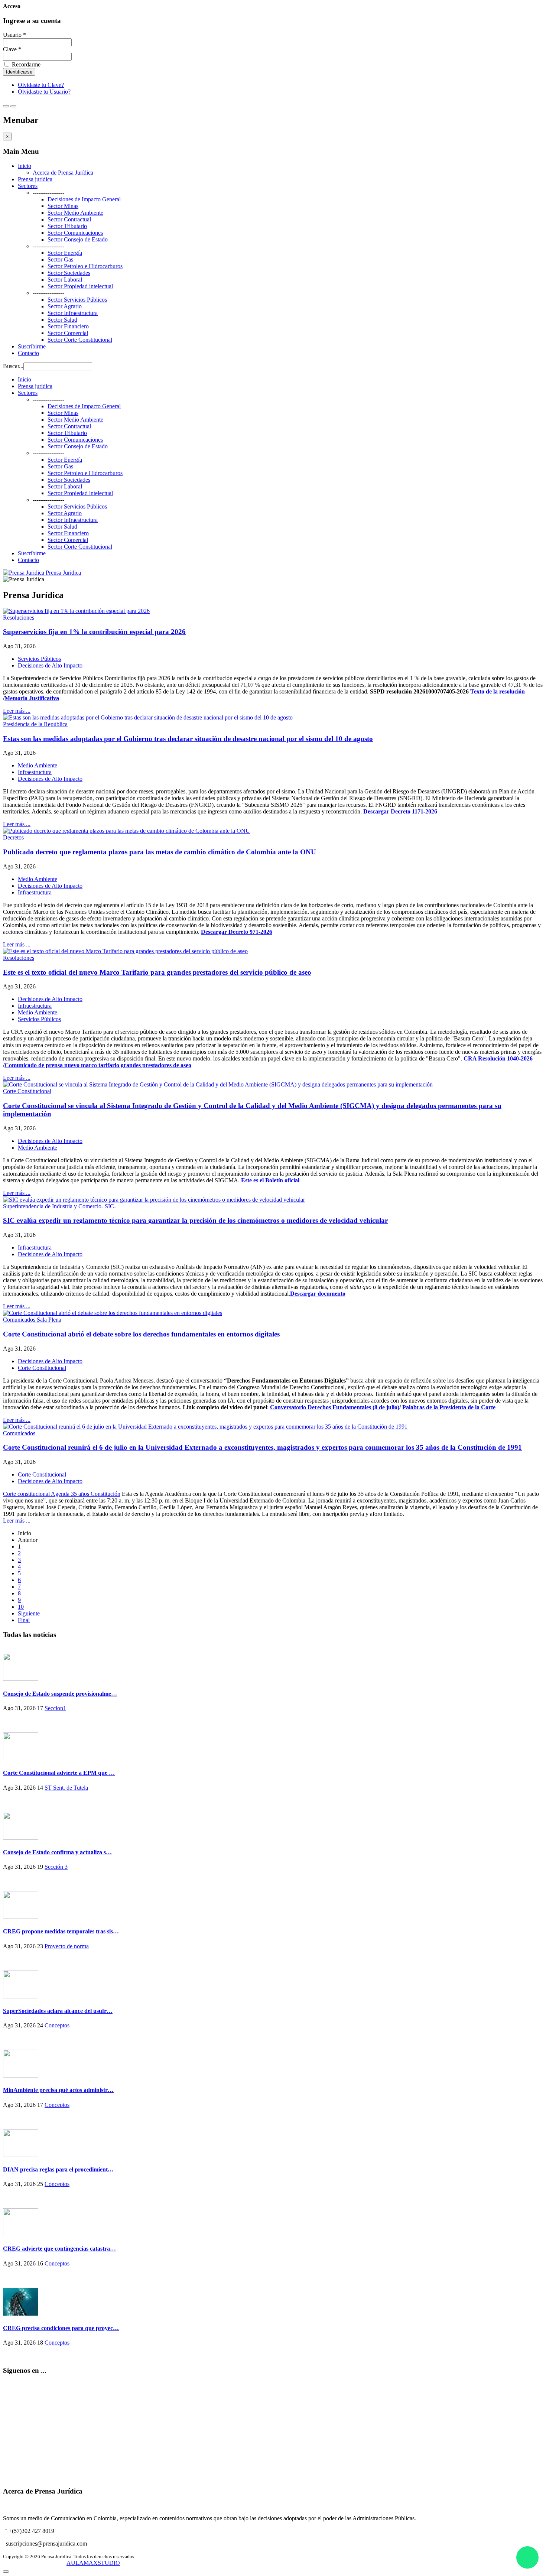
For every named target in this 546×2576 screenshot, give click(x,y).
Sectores (28, 186)
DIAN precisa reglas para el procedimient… (58, 2169)
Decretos (13, 837)
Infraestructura (35, 772)
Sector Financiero (68, 326)
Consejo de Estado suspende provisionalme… (60, 1694)
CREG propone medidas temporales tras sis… (61, 1931)
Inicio (25, 166)
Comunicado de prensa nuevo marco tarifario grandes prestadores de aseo (98, 1065)
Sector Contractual (69, 219)
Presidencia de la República (35, 724)
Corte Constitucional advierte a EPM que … (59, 1773)
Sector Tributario (67, 226)
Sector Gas (60, 259)
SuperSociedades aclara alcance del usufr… (58, 2011)
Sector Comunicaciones (75, 233)
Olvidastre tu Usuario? (44, 92)
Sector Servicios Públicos (77, 300)
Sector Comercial (68, 333)
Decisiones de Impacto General (84, 199)
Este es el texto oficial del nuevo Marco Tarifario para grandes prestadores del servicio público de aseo (157, 972)
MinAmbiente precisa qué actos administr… (58, 2090)
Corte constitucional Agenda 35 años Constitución (62, 1494)
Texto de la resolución (498, 691)
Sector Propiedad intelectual (80, 286)
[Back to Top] (6, 2572)
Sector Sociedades (69, 273)
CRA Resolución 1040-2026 (498, 1058)
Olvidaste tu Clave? (41, 85)
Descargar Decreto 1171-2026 (400, 811)
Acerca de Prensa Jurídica (63, 173)
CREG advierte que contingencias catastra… (59, 2249)
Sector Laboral (65, 280)
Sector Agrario (65, 306)
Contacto (28, 353)
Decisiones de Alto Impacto (50, 665)
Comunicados (19, 1433)
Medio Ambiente (38, 765)
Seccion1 (55, 1708)
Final (24, 1620)
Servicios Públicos (39, 659)
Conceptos (57, 2025)
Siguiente (29, 1613)
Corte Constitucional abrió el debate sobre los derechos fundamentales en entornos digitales (141, 1334)
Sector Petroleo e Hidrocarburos (85, 266)
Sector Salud (62, 320)
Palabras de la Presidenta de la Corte (449, 1407)
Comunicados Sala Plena (32, 1320)
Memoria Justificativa (32, 698)
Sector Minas (63, 206)
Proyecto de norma (67, 1946)
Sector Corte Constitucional (80, 340)
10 (21, 1607)
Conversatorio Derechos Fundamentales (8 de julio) (335, 1407)
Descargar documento (318, 1294)
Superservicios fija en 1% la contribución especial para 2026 (94, 632)
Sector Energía (65, 253)
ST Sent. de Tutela (66, 1788)
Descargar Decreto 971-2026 (237, 932)
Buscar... (13, 366)
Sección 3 (56, 1867)
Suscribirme (32, 346)
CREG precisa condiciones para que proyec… (61, 2328)
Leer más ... (17, 711)
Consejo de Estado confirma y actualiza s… (57, 1852)
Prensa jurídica (35, 179)
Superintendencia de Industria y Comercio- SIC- (59, 1206)
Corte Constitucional (27, 1091)
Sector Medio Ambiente (75, 213)
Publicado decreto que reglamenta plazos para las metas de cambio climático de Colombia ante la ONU (160, 852)
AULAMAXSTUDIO (93, 2563)
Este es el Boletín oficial (270, 1180)
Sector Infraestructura (73, 313)
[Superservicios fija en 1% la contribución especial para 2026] (76, 611)
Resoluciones (19, 618)
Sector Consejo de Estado (78, 239)
